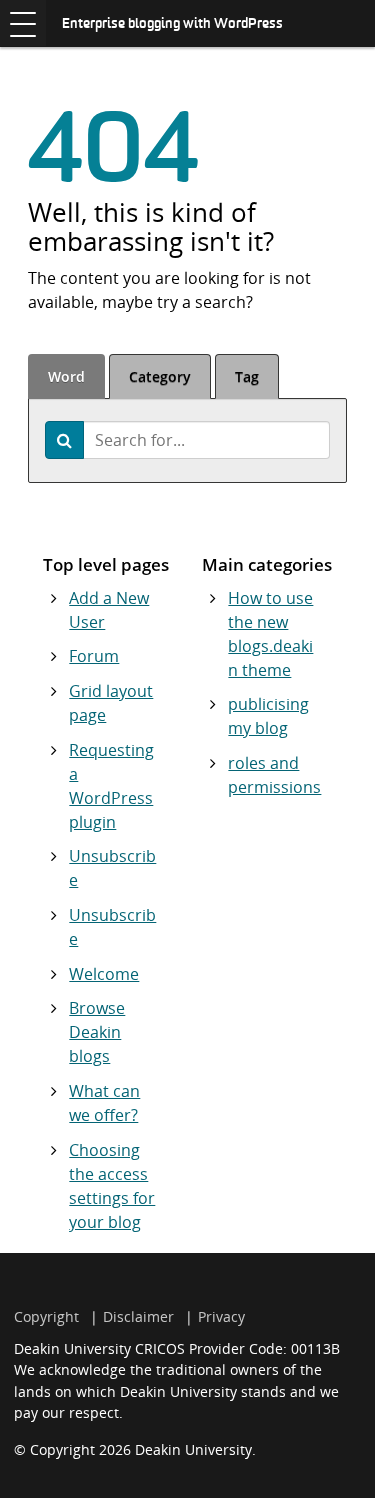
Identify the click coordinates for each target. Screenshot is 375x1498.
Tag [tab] (247, 376)
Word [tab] (66, 376)
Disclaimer (138, 1316)
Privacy (221, 1316)
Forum (94, 656)
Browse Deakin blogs (97, 1032)
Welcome (104, 974)
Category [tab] (160, 376)
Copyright (46, 1316)
